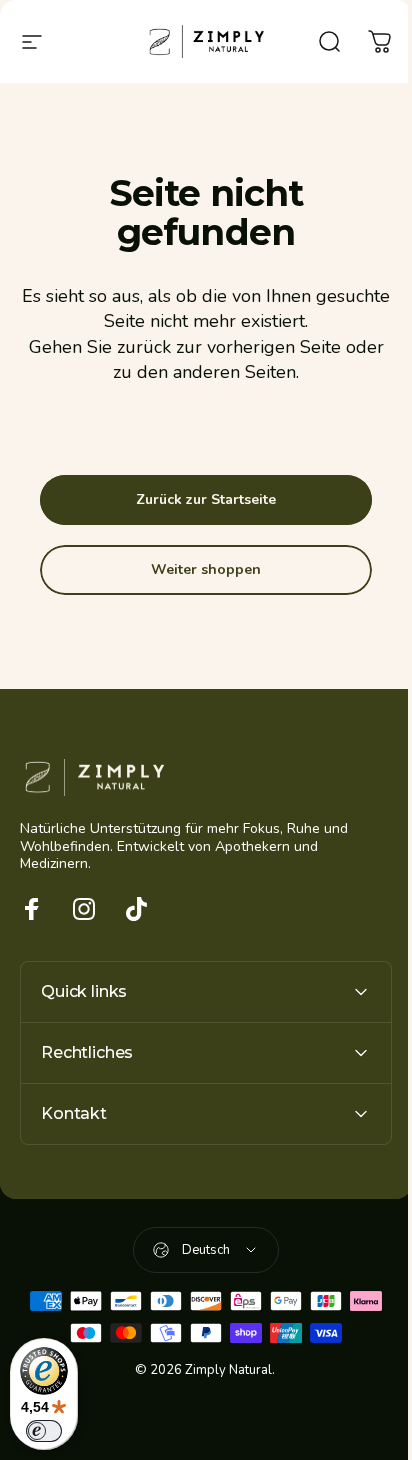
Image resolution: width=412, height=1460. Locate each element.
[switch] (44, 1431)
